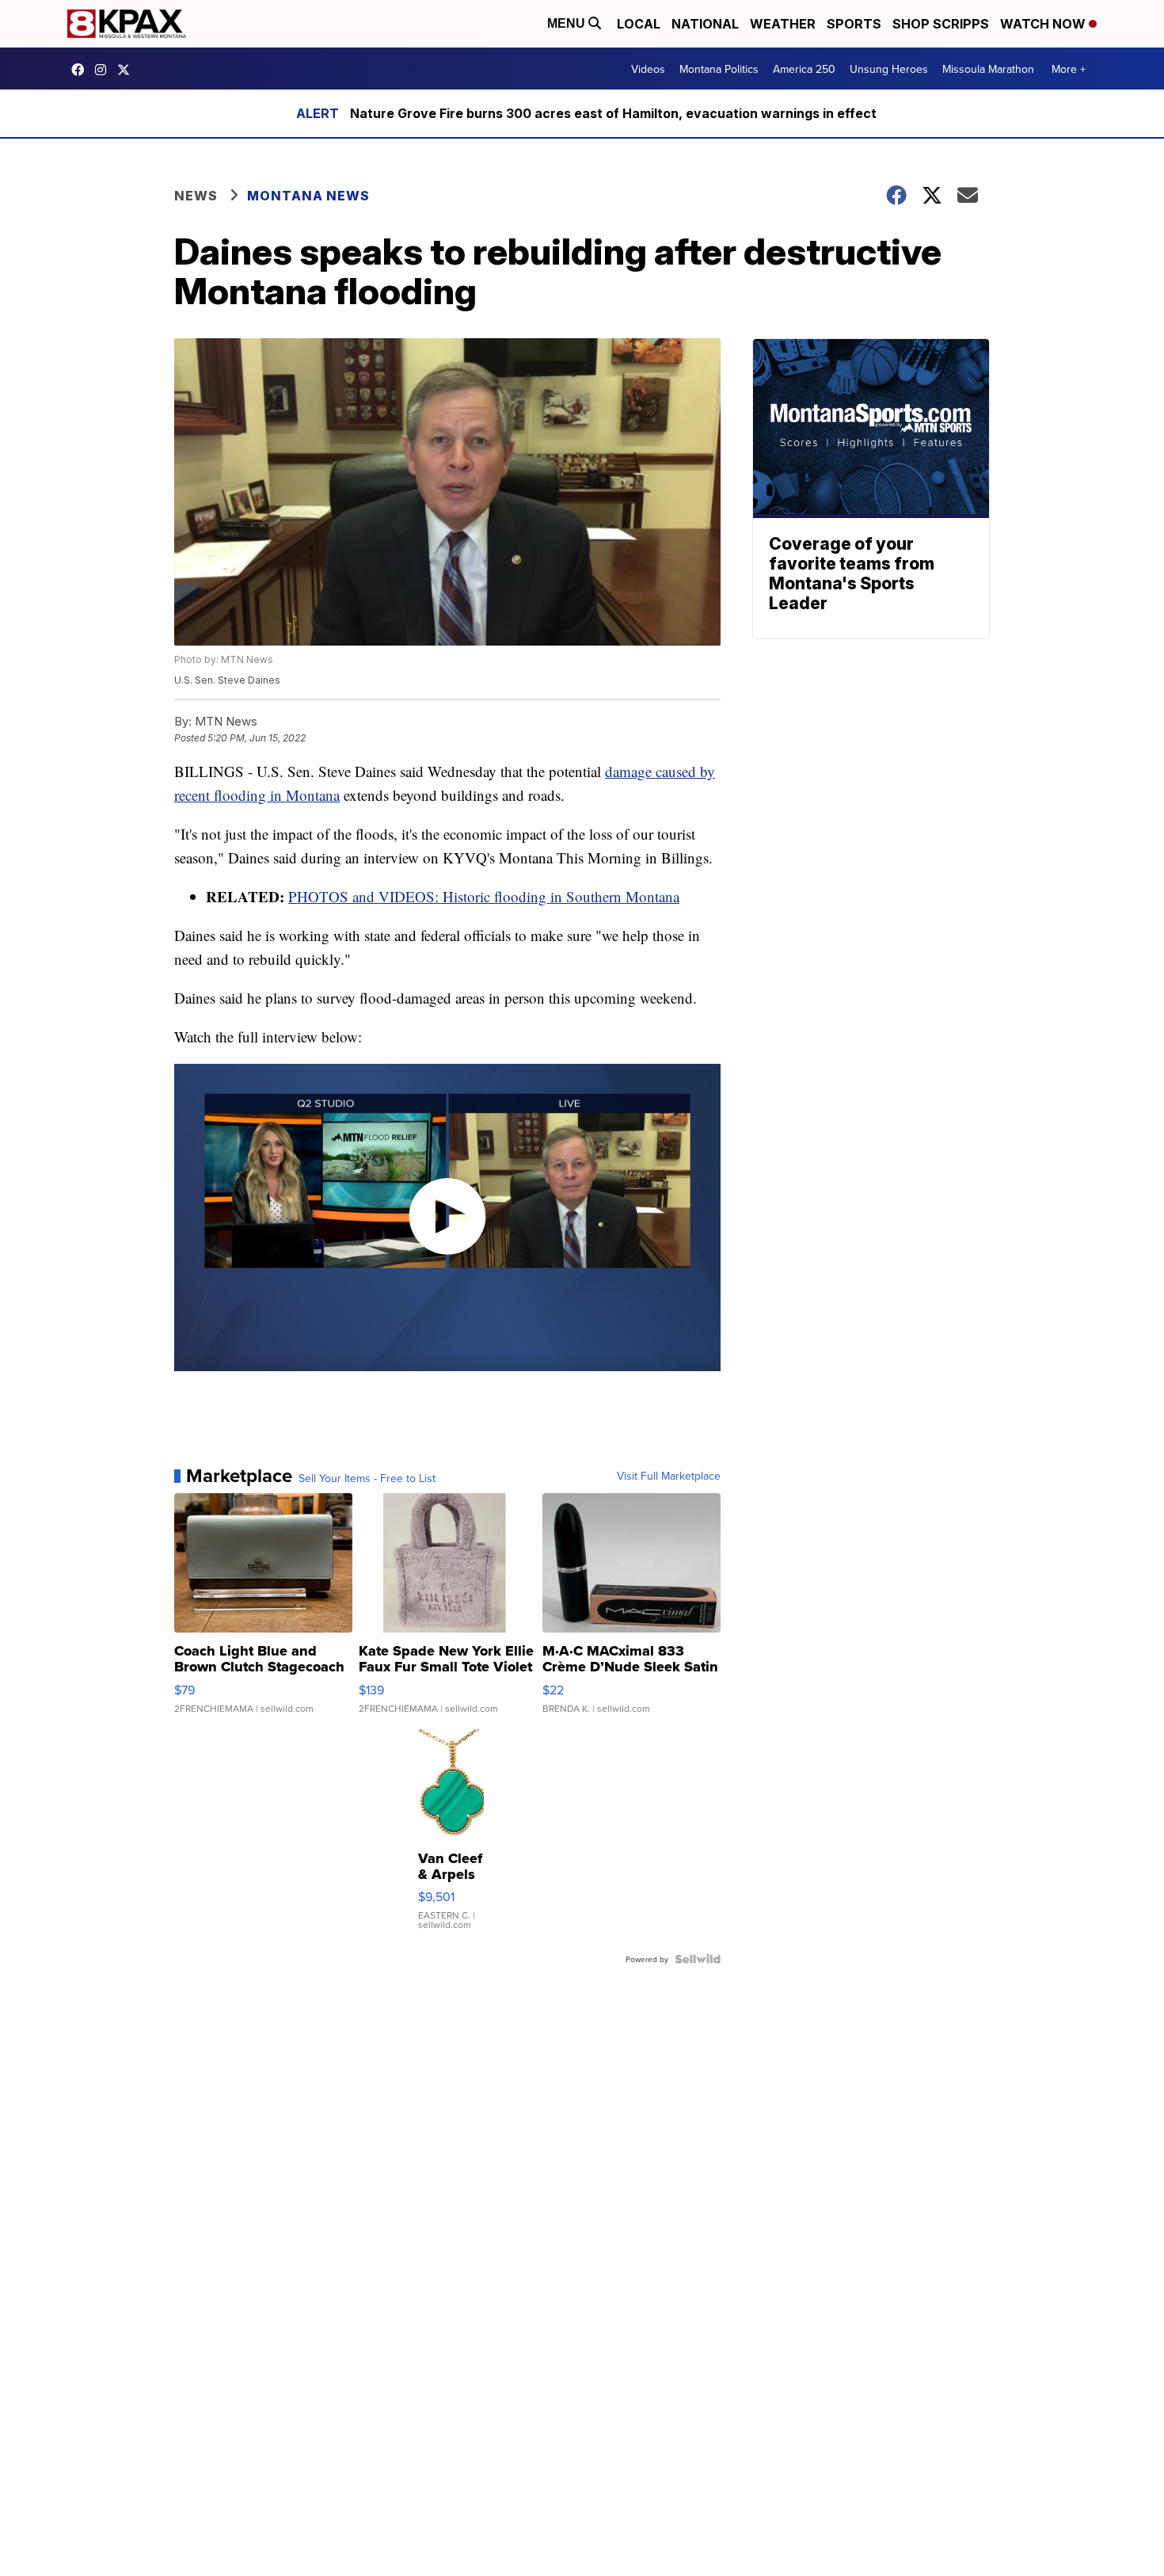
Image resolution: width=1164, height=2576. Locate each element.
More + (1069, 69)
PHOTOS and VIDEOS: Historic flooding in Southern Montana (484, 896)
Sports (854, 24)
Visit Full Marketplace (669, 1476)
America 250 (804, 69)
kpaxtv (82, 70)
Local (639, 24)
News (196, 196)
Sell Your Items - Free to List (367, 1478)
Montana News (308, 196)
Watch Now (1044, 24)
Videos (648, 69)
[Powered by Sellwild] (698, 1959)
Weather (783, 24)
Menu (568, 23)
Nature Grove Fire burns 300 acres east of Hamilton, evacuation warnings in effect (613, 113)
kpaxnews (127, 70)
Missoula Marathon (988, 69)
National (705, 24)
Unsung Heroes (889, 69)
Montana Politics (719, 69)
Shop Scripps (941, 24)
